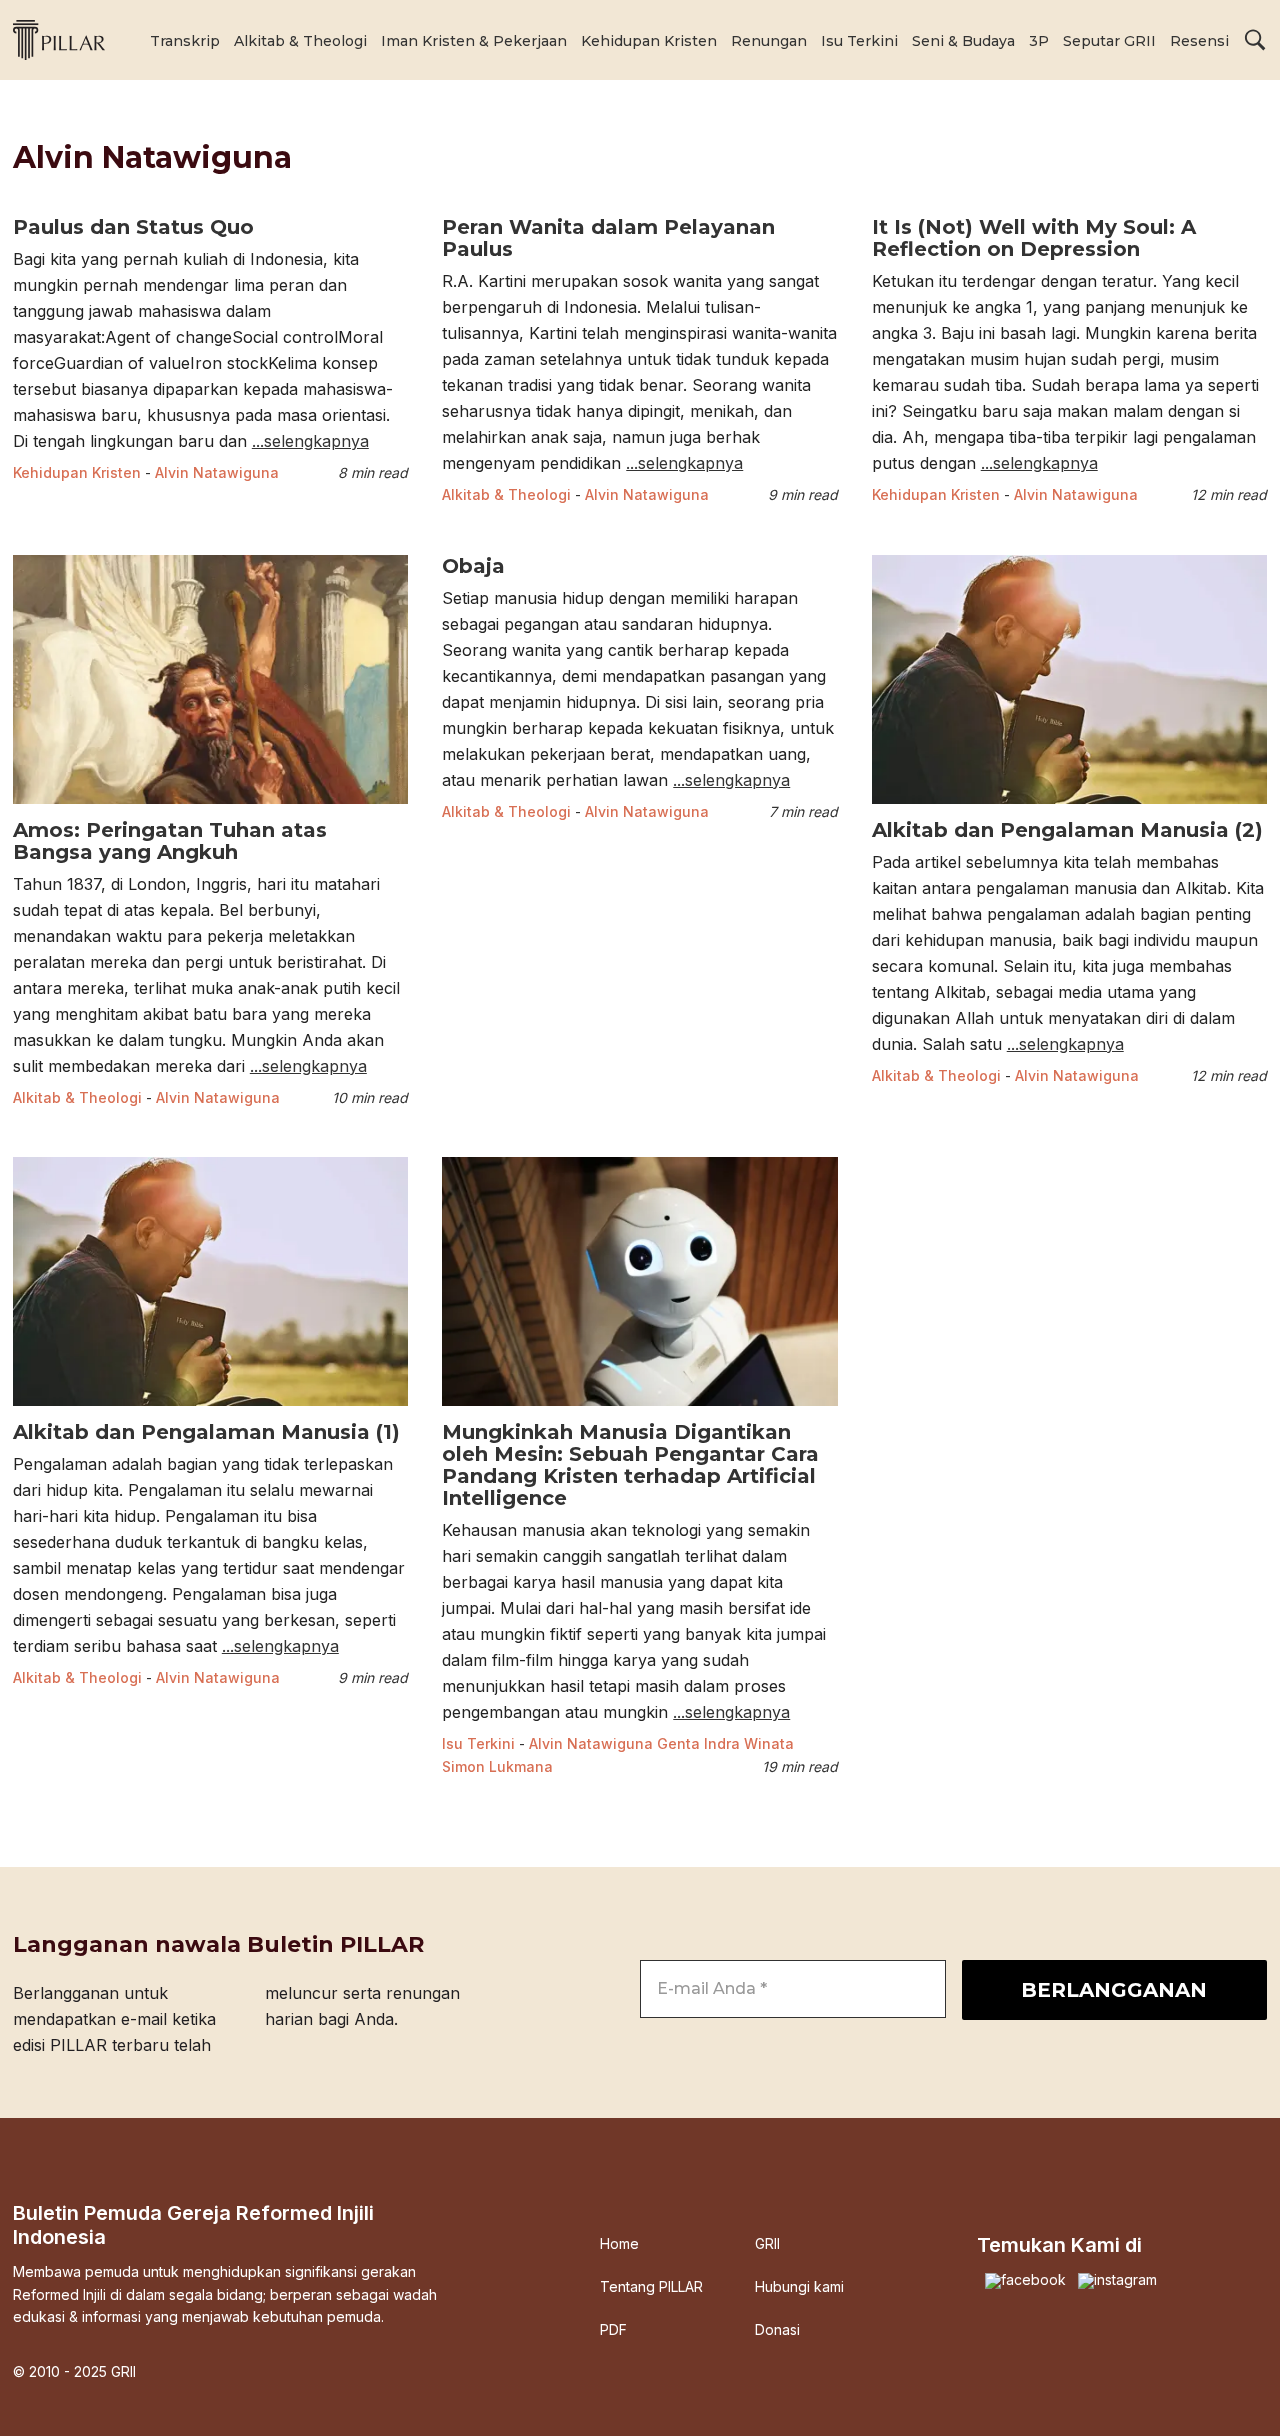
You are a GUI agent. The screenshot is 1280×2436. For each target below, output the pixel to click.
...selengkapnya (310, 441)
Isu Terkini (859, 41)
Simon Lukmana (497, 1766)
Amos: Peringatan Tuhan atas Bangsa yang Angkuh (170, 841)
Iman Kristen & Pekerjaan (474, 41)
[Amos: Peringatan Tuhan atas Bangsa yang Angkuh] (210, 806)
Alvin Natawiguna (217, 472)
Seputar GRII (1109, 41)
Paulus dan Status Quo (133, 227)
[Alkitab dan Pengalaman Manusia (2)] (1069, 806)
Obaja (473, 566)
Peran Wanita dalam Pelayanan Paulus (608, 238)
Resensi (1199, 41)
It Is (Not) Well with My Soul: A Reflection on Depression (1034, 238)
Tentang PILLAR (651, 2287)
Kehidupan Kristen (649, 41)
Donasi (777, 2330)
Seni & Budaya (963, 41)
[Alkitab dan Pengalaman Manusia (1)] (210, 1408)
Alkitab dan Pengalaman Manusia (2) (1067, 830)
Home (619, 2244)
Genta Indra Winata (725, 1743)
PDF (613, 2330)
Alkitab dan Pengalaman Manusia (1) (206, 1432)
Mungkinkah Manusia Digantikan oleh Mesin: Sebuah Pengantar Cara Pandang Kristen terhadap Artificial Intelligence (630, 1465)
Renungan (769, 41)
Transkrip (185, 41)
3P (1039, 41)
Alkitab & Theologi (300, 41)
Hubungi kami (799, 2287)
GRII (767, 2244)
